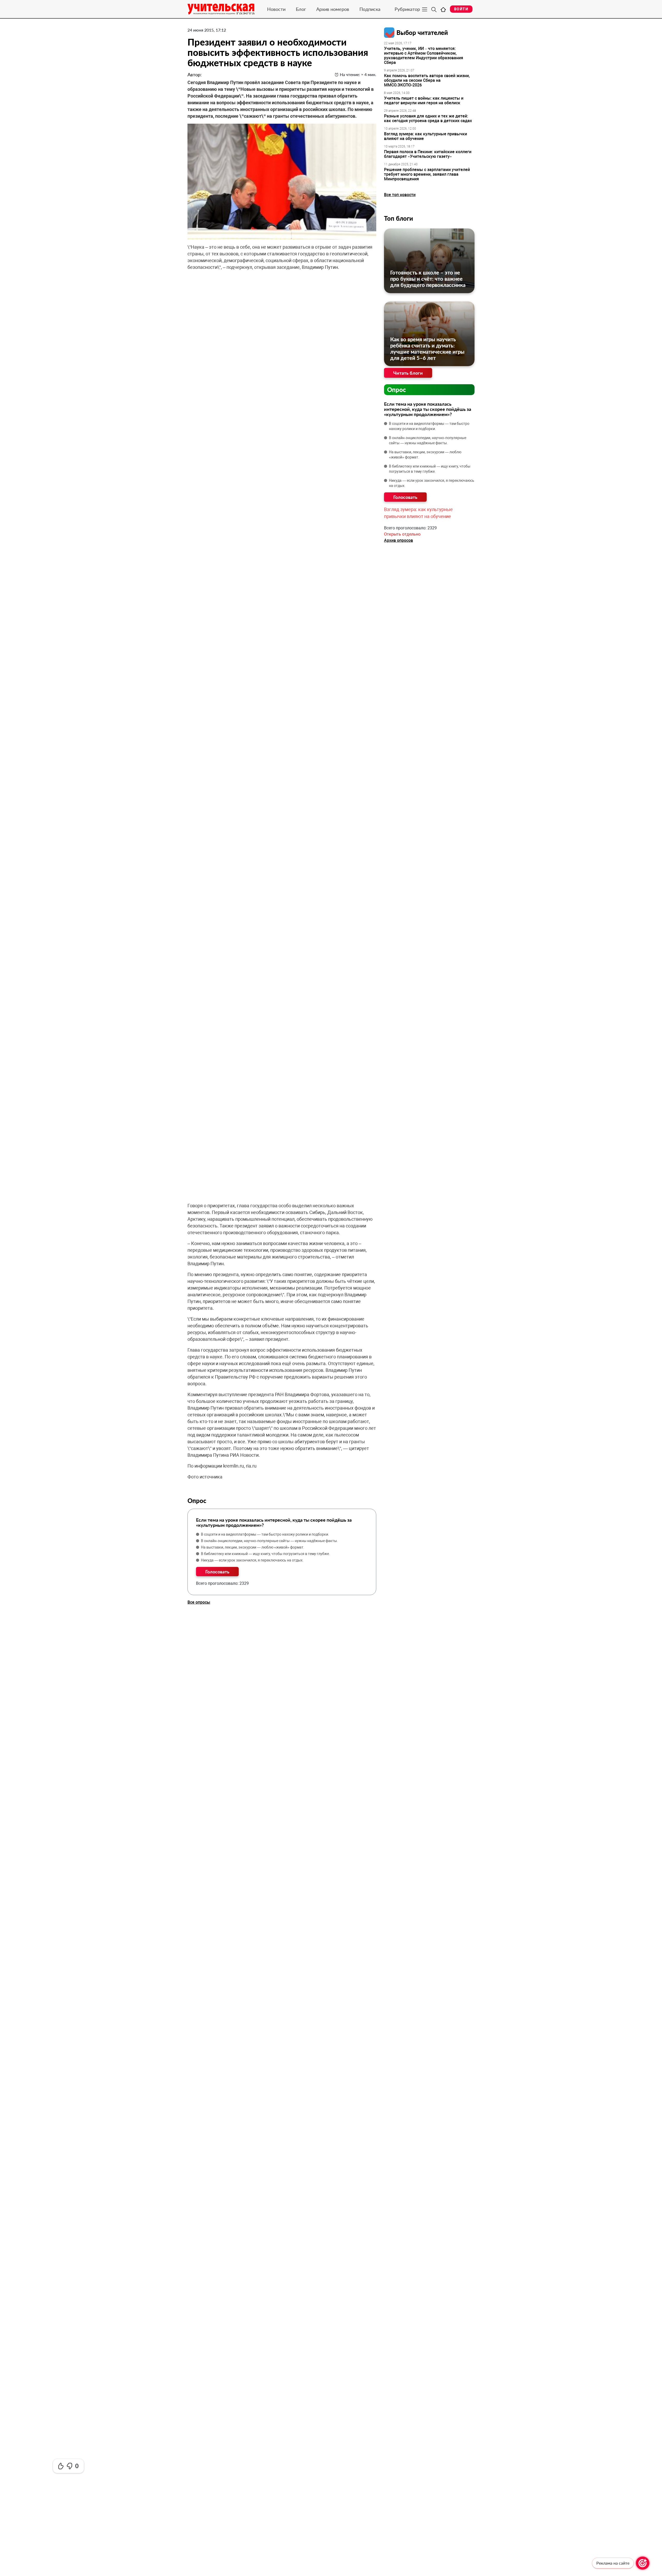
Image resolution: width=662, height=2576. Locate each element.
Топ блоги (398, 218)
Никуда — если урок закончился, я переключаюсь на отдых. (252, 1560)
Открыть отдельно (402, 534)
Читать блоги (408, 373)
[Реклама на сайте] (643, 2563)
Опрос (397, 390)
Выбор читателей (422, 32)
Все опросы (199, 1602)
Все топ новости (400, 195)
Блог (301, 9)
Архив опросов (398, 540)
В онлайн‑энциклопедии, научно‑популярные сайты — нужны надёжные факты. (269, 1541)
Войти (461, 9)
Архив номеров (333, 9)
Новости (276, 9)
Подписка (370, 9)
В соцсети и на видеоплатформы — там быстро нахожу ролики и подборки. (265, 1534)
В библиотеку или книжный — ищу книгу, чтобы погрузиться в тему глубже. (265, 1554)
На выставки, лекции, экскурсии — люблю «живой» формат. (253, 1547)
